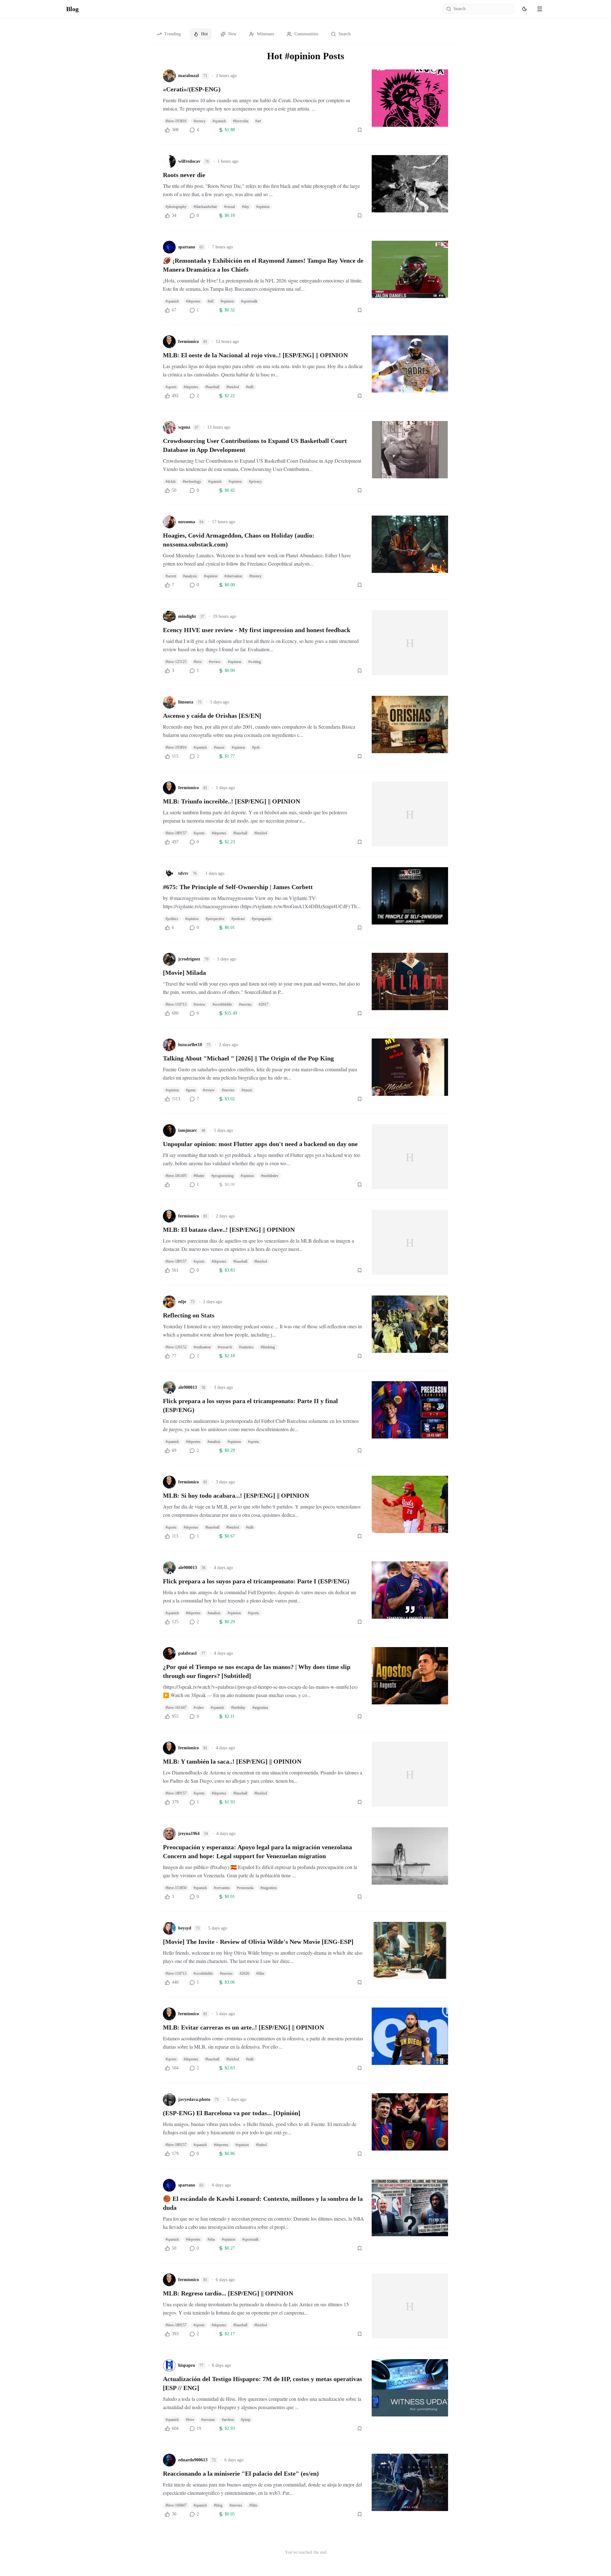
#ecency (200, 121)
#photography (176, 207)
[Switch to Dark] (524, 9)
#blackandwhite (205, 207)
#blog (218, 2505)
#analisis (214, 1442)
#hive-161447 (176, 1708)
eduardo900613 (193, 2460)
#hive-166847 (176, 2505)
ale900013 (188, 1387)
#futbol (261, 2145)
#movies (245, 1004)
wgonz (184, 427)
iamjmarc (188, 1130)
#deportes (193, 301)
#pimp (246, 2420)
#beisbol (233, 387)
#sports (171, 387)
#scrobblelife (222, 1004)
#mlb (250, 387)
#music (219, 747)
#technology (192, 482)
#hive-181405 (176, 1176)
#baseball (212, 387)
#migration (268, 1888)
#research (225, 1347)
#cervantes (222, 1888)
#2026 (244, 1973)
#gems (191, 1090)
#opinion (263, 207)
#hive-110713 (176, 1004)
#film (260, 1973)
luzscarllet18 (190, 1045)
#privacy (255, 482)
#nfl (211, 301)
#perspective (215, 919)
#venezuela (245, 1888)
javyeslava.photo (194, 2099)
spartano (187, 247)
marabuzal (189, 76)
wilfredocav (189, 161)
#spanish (219, 121)
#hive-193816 (176, 121)
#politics (172, 919)
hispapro (187, 2365)
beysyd (185, 1928)
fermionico (189, 342)
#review (215, 662)
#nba (211, 2239)
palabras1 (188, 1653)
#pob (256, 747)
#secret (171, 576)
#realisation (202, 1347)
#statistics (246, 1347)
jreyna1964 (189, 1834)
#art (258, 121)
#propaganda (261, 919)
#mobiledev (270, 1176)
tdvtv (183, 873)
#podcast (238, 919)
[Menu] (540, 9)
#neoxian (208, 2420)
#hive (198, 662)
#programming (222, 1176)
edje (182, 1302)
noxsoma (187, 522)
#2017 (263, 1004)
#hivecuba (241, 121)
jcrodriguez (189, 959)
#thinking (268, 1347)
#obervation (233, 576)
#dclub (171, 482)
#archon (228, 2420)
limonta (186, 702)
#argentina (260, 1708)
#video (199, 1708)
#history (255, 576)
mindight (187, 616)
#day (246, 207)
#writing (255, 662)
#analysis (190, 576)
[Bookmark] (360, 130)
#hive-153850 (176, 1888)
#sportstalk (249, 301)
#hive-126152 (176, 1347)
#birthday (238, 1708)
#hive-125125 (176, 662)
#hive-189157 (176, 833)
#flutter (199, 1176)
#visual (229, 207)
